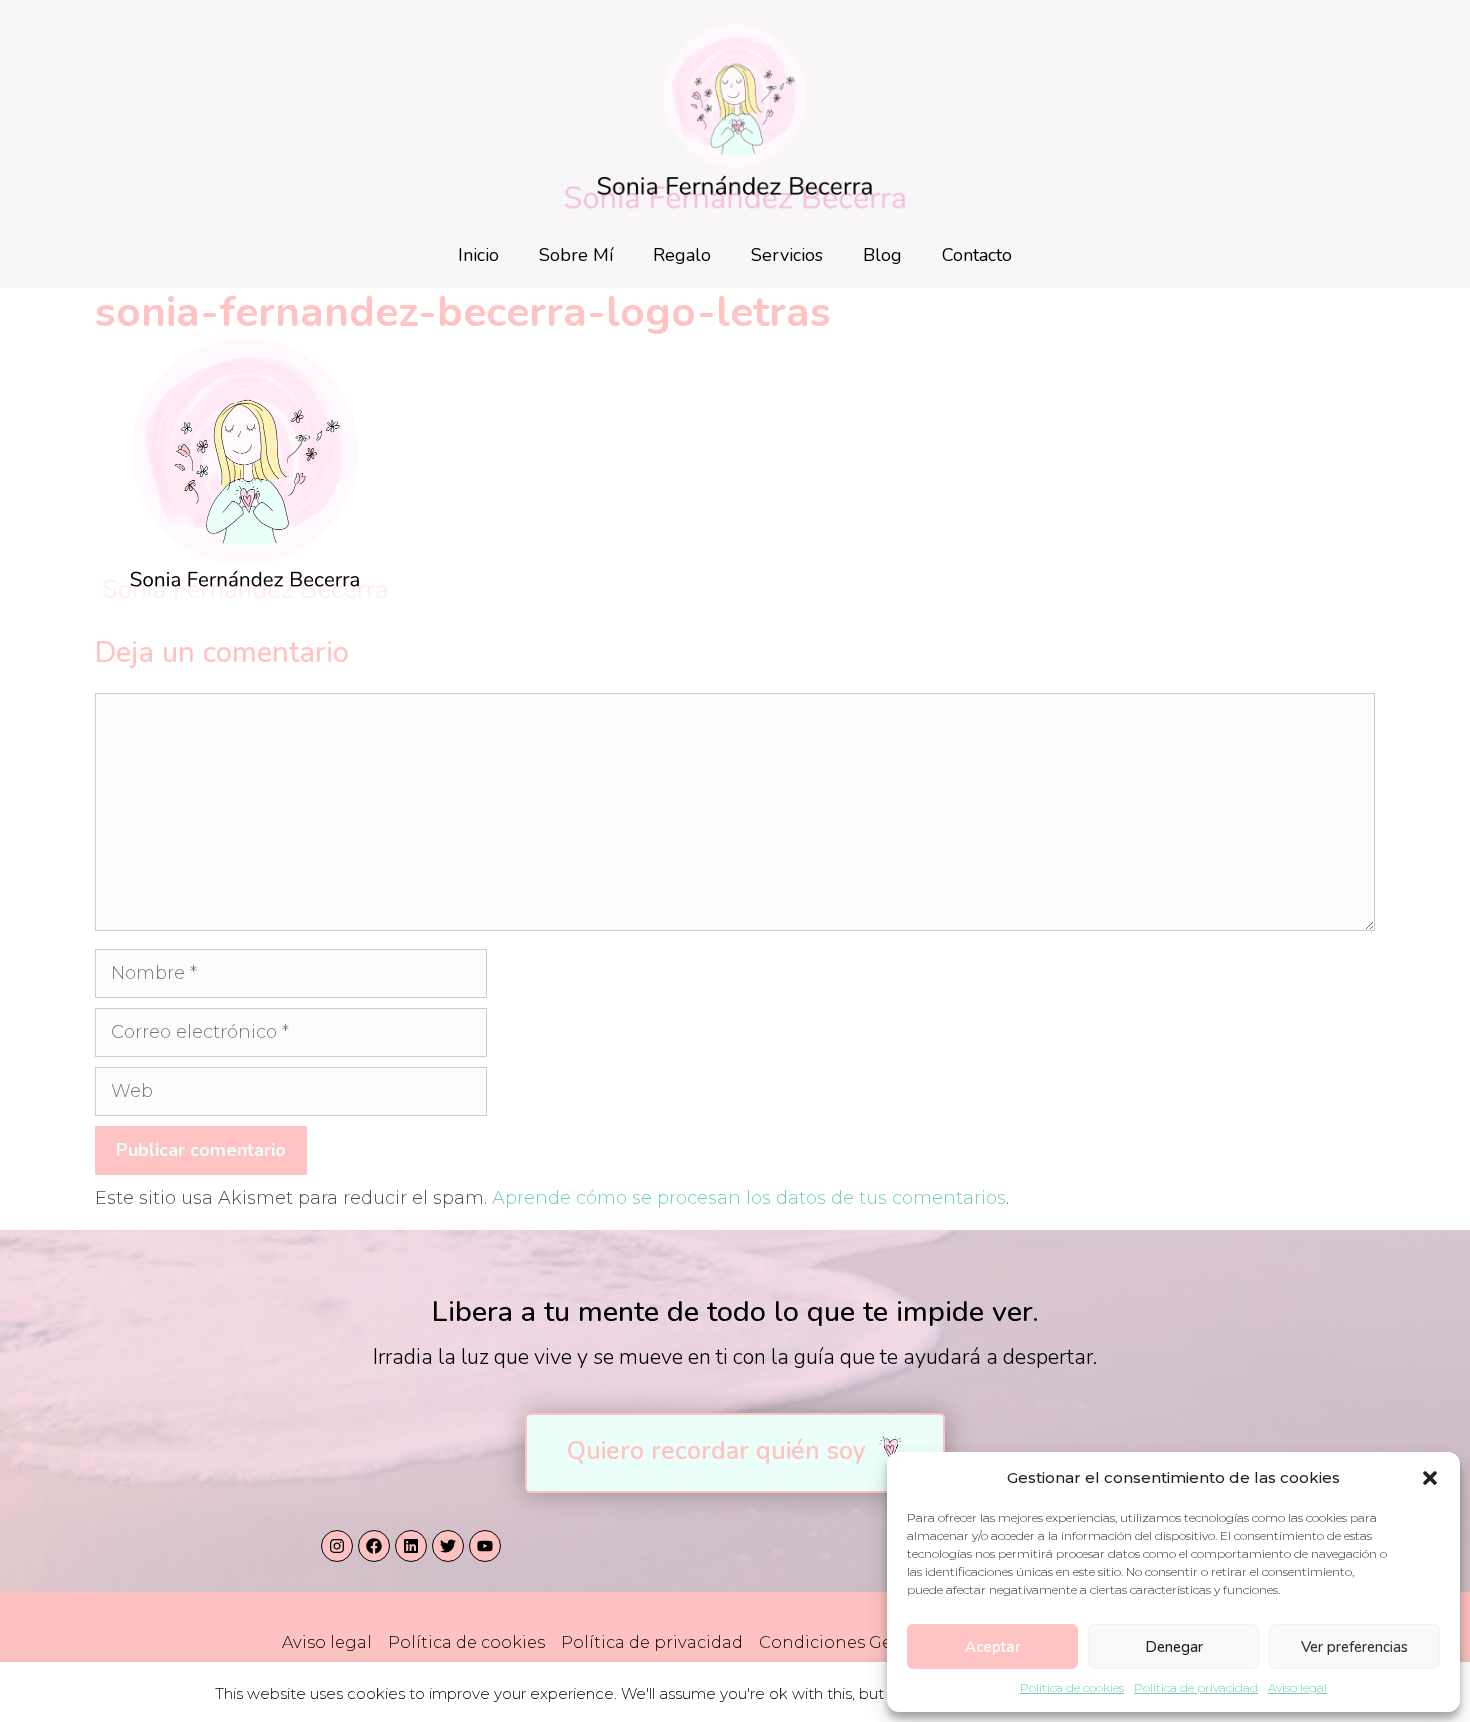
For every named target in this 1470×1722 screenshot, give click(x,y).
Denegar (1174, 1647)
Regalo (682, 255)
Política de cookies (1072, 1687)
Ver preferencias (1354, 1647)
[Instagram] (337, 1546)
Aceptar (993, 1647)
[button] (1430, 1478)
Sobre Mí (576, 255)
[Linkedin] (411, 1546)
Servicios (787, 255)
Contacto (977, 255)
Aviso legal (1297, 1687)
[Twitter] (448, 1546)
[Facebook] (374, 1546)
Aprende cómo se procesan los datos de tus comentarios (749, 1198)
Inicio (478, 255)
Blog (882, 255)
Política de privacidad (1196, 1687)
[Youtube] (485, 1546)
